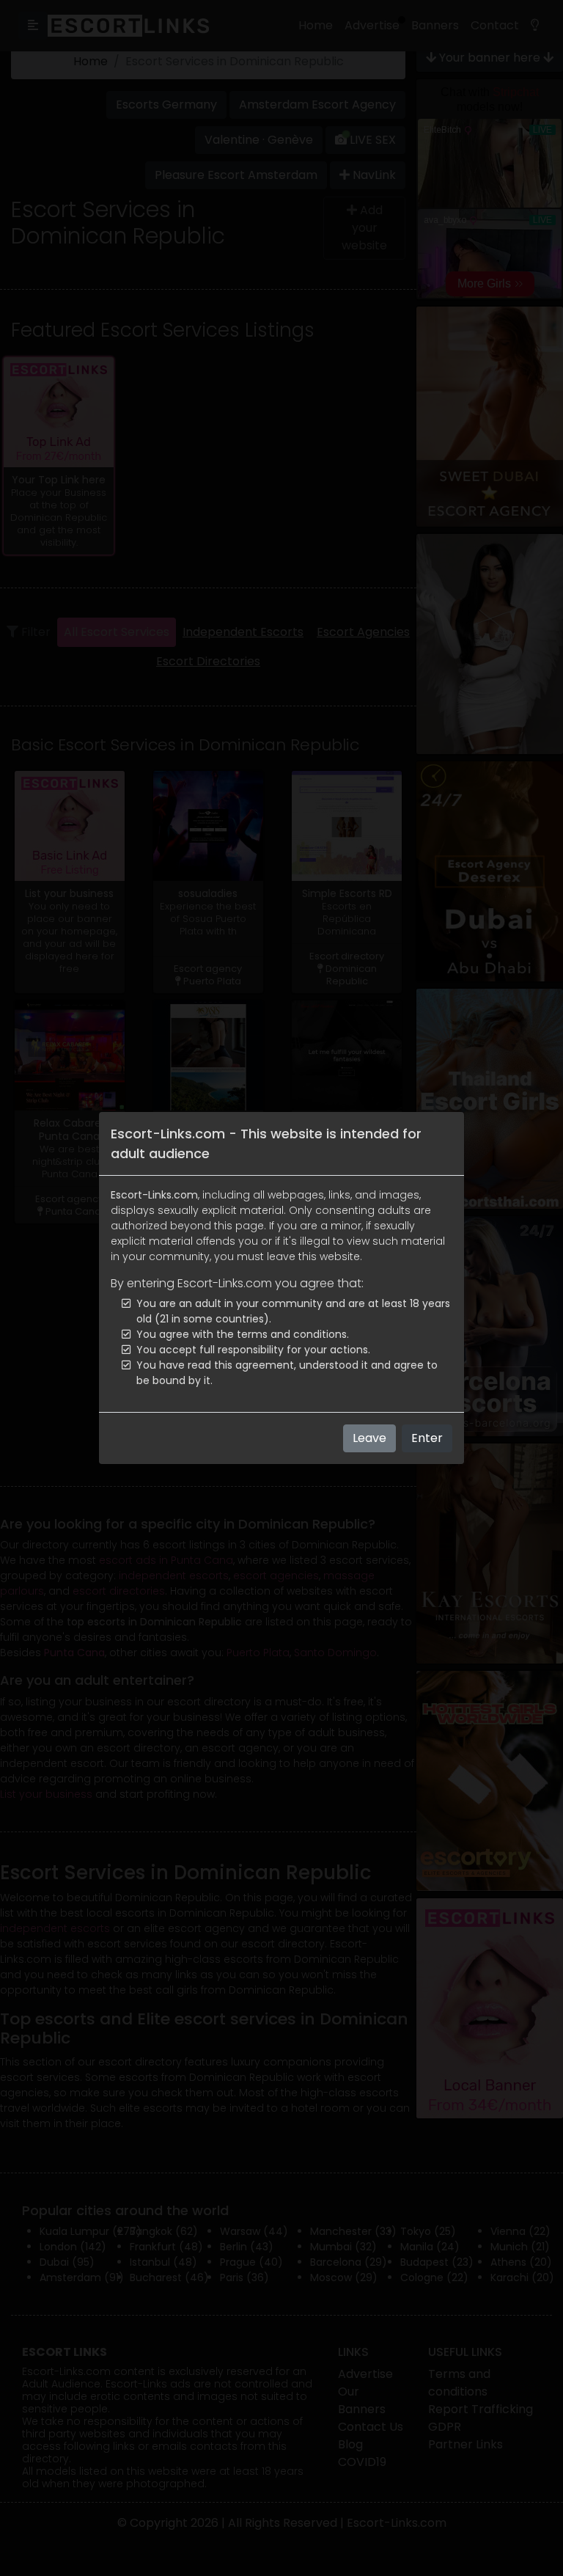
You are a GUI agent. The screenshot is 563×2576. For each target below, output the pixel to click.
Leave (369, 1438)
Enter (427, 1438)
